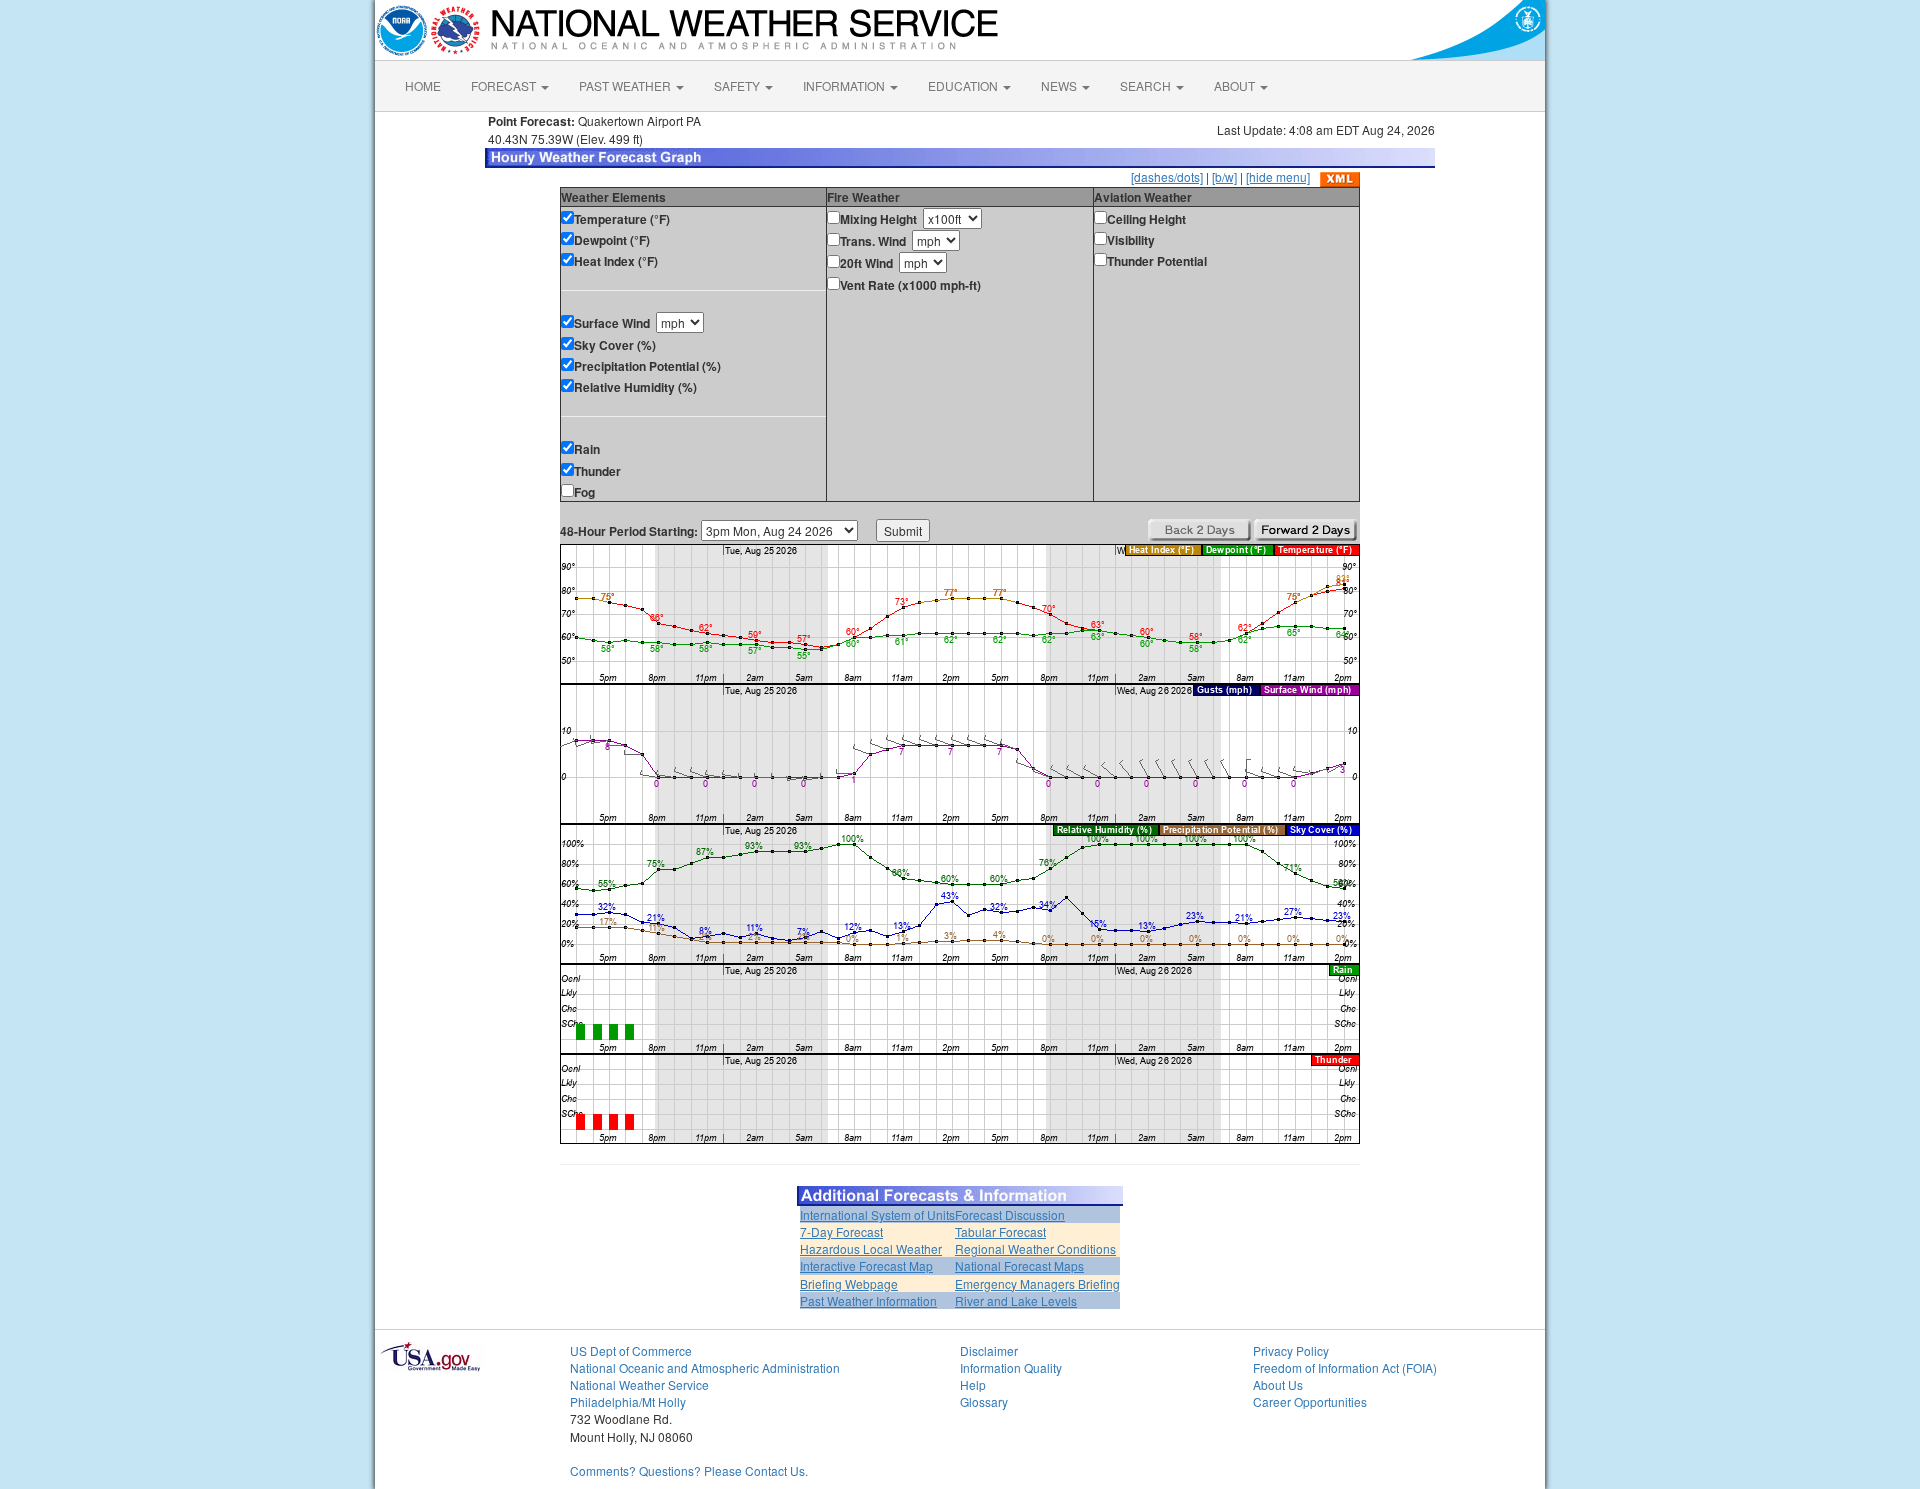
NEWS (1060, 85)
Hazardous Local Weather (871, 1248)
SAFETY (738, 85)
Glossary (984, 1401)
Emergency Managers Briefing (1037, 1283)
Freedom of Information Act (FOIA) (1345, 1367)
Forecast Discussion (1010, 1214)
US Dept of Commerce (631, 1350)
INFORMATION (845, 85)
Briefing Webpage (849, 1283)
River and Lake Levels (1016, 1300)
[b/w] (1224, 176)
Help (973, 1384)
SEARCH (1147, 85)
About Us (1278, 1384)
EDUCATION (964, 85)
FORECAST (505, 85)
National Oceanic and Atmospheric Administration (705, 1367)
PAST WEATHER (626, 85)
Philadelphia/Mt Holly (628, 1401)
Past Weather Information (868, 1300)
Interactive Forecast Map (866, 1265)
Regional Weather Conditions (1035, 1248)
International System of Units (877, 1214)
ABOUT (1236, 85)
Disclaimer (989, 1350)
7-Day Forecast (841, 1231)
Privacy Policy (1291, 1350)
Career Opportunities (1310, 1401)
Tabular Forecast (1000, 1231)
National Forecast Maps (1019, 1265)
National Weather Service (639, 1384)
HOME (423, 85)
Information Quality (1011, 1367)
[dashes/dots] (1167, 176)
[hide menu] (1278, 176)
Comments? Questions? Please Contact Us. (689, 1470)
